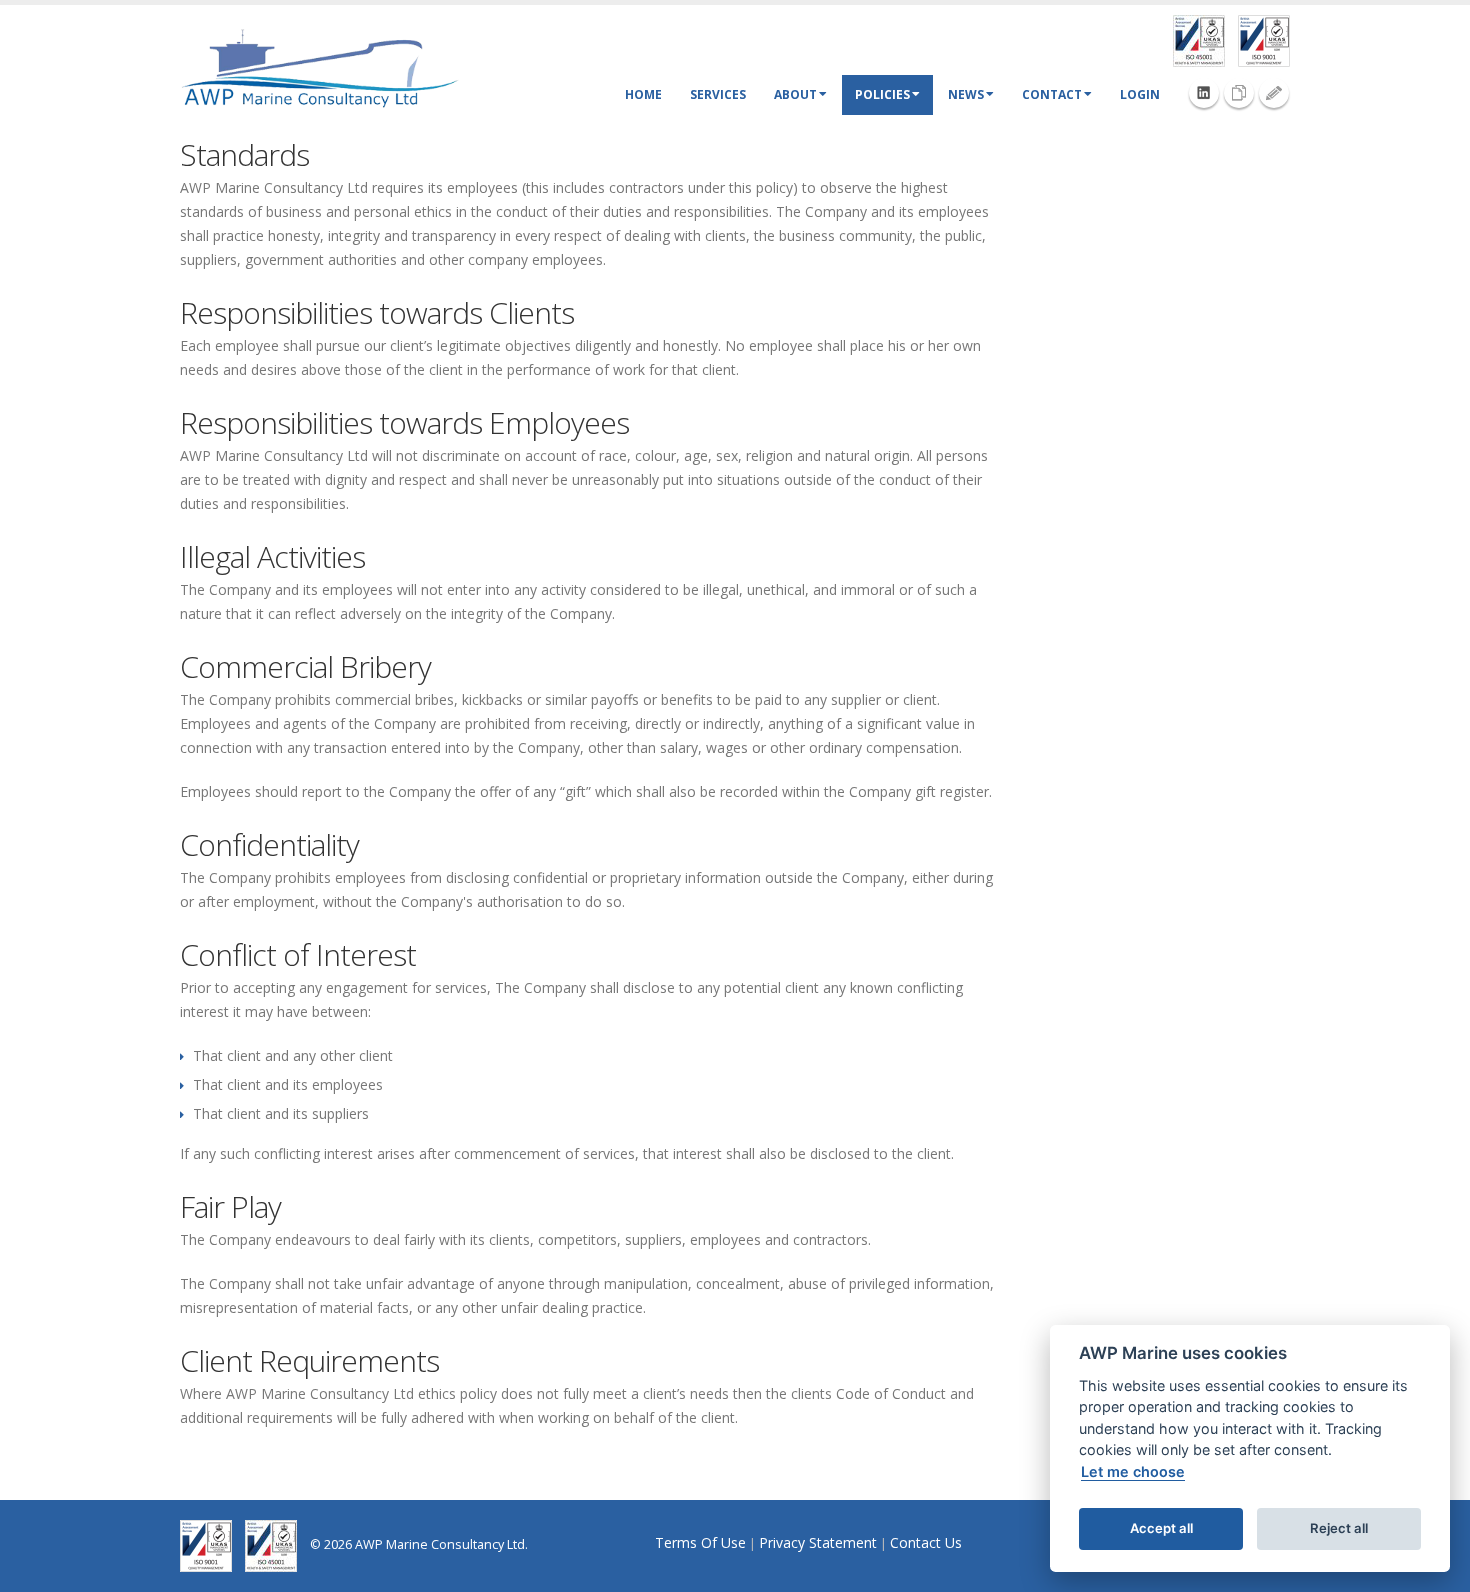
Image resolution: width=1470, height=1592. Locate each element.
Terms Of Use (700, 1542)
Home (643, 94)
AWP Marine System (1239, 93)
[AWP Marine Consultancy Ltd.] (320, 67)
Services (718, 94)
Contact (1052, 94)
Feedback (1274, 93)
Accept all (1161, 1528)
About (795, 94)
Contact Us (926, 1542)
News (966, 94)
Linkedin (1204, 93)
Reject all (1339, 1528)
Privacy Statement (818, 1542)
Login (1140, 94)
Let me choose (1133, 1471)
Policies (882, 94)
